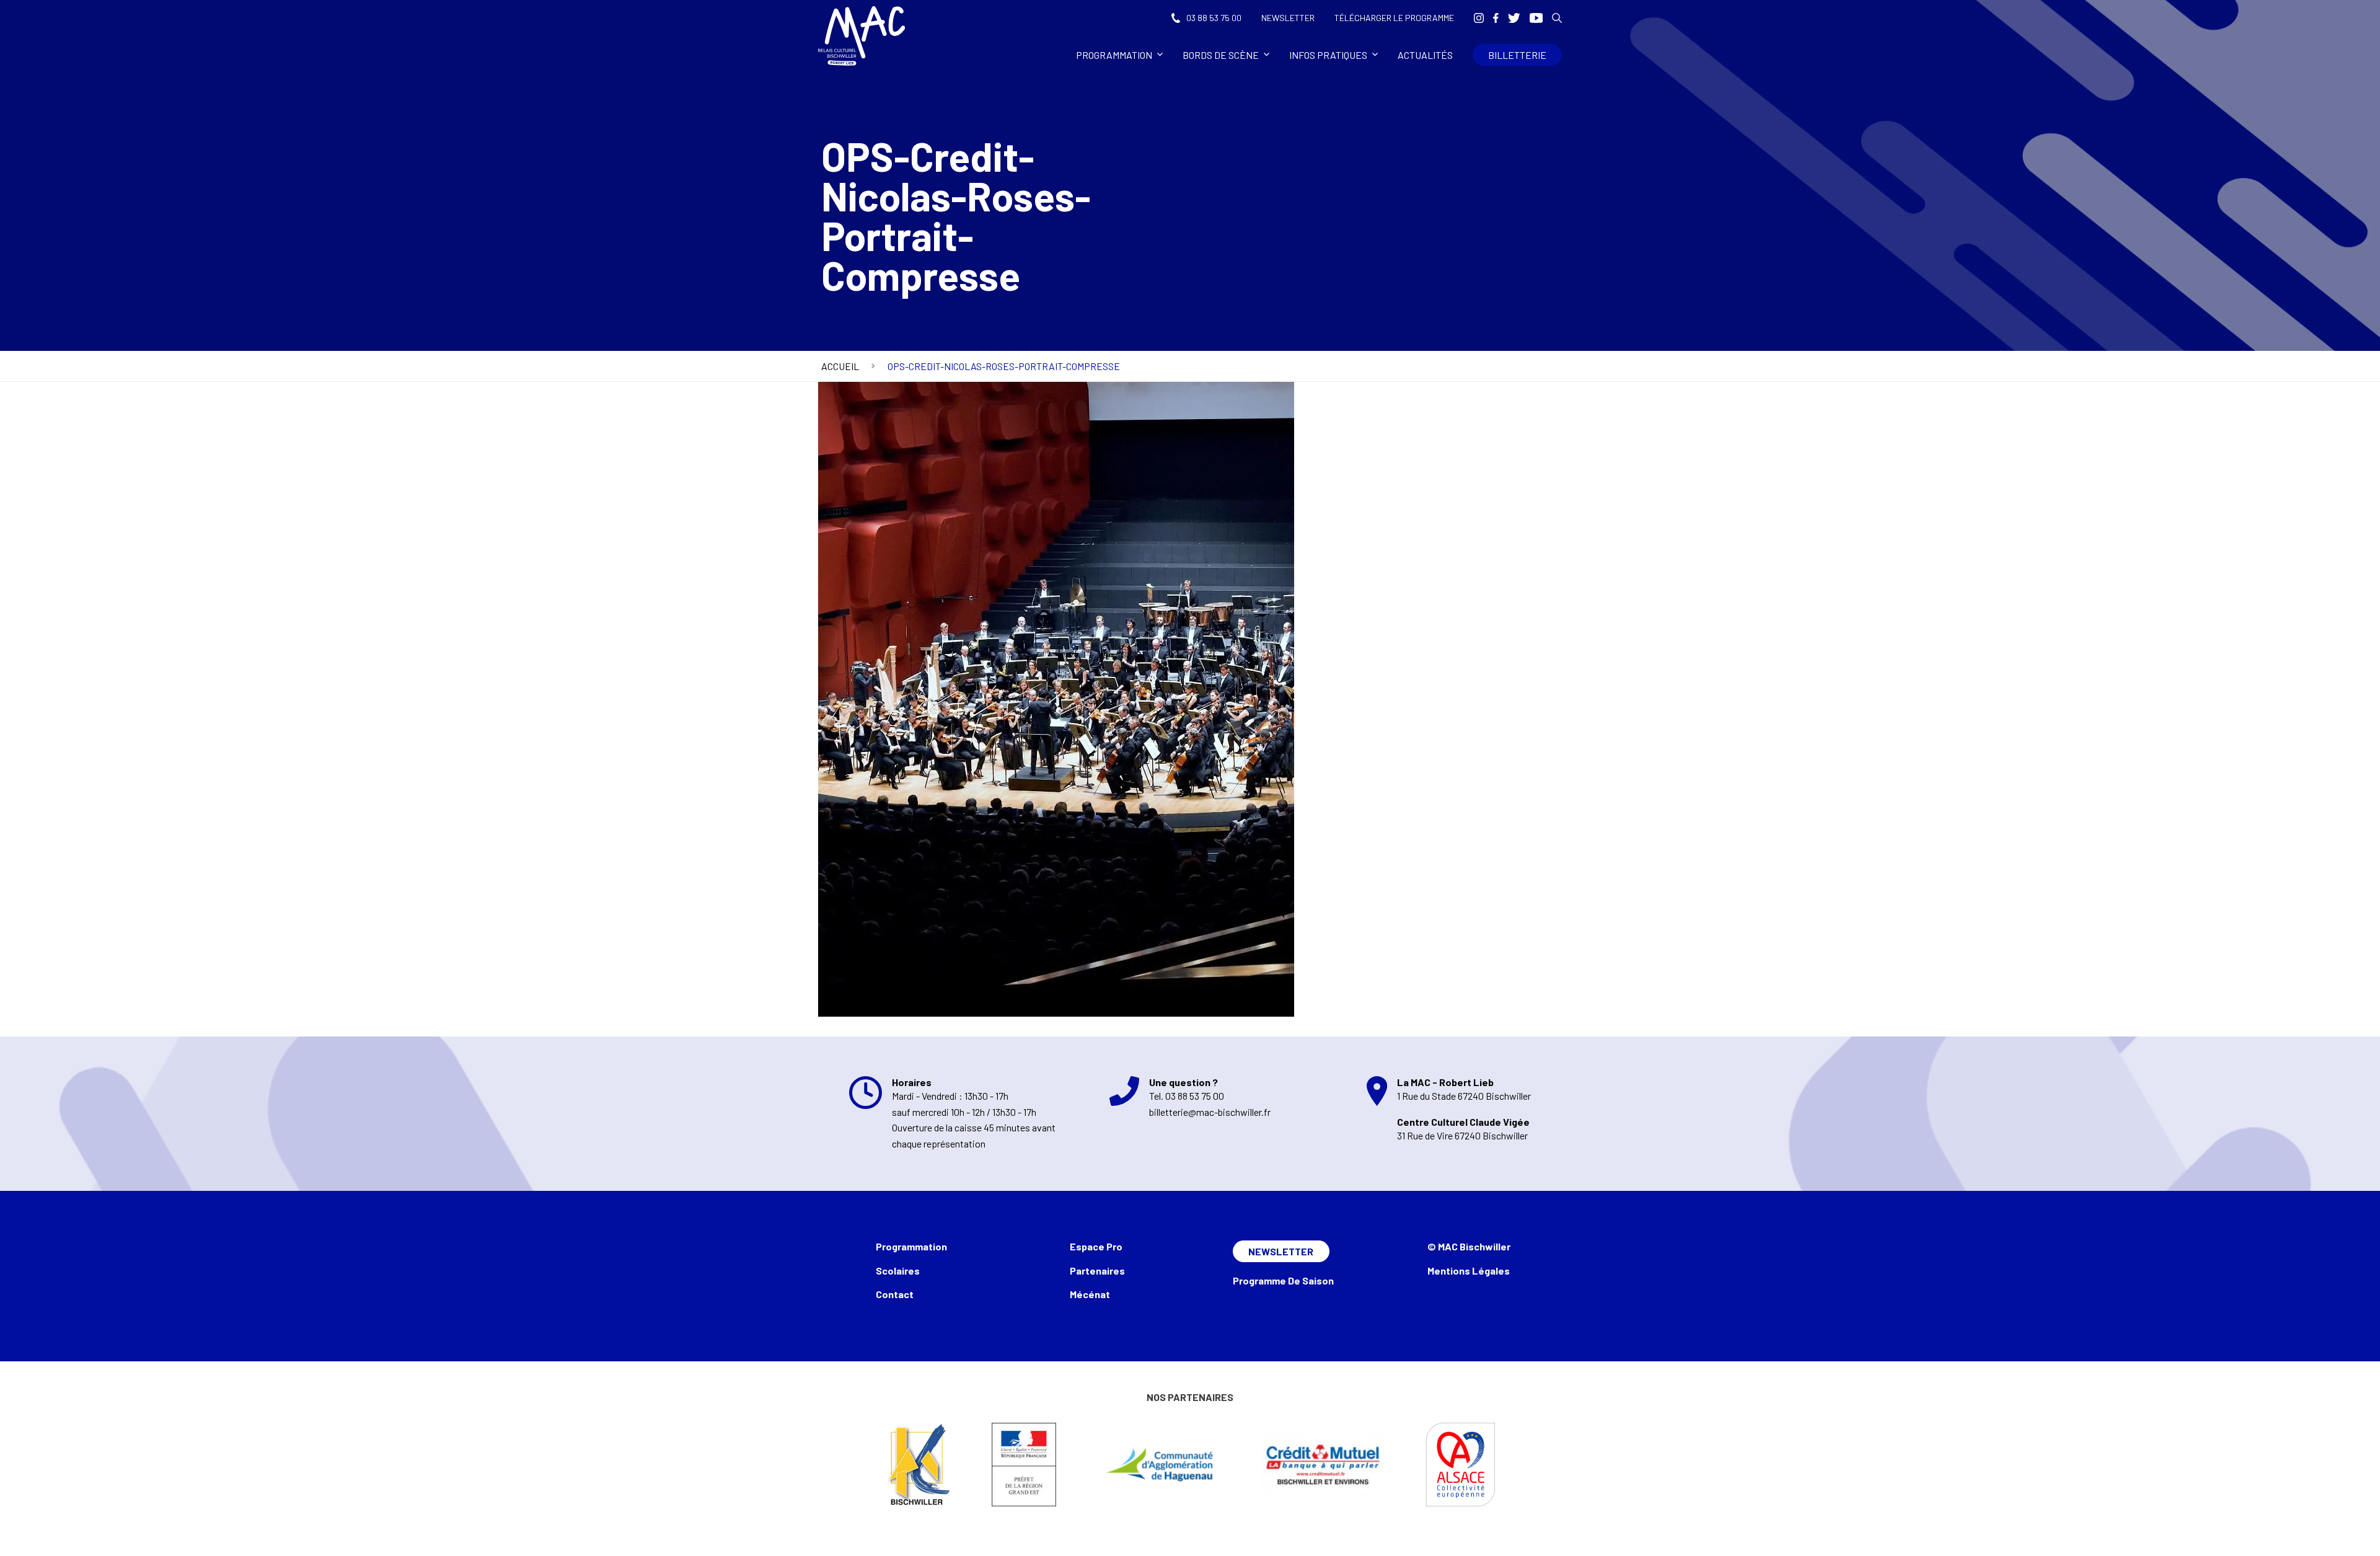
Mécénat (1090, 1294)
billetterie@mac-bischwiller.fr (1210, 1112)
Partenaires (1097, 1271)
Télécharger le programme (1394, 18)
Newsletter (1288, 18)
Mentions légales (1469, 1271)
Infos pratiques (1328, 55)
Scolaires (898, 1271)
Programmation (1114, 55)
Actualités (1425, 55)
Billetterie (1517, 55)
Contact (895, 1294)
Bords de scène (1221, 55)
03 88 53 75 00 (1214, 18)
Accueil (840, 366)
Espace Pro (1096, 1246)
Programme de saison (1283, 1280)
